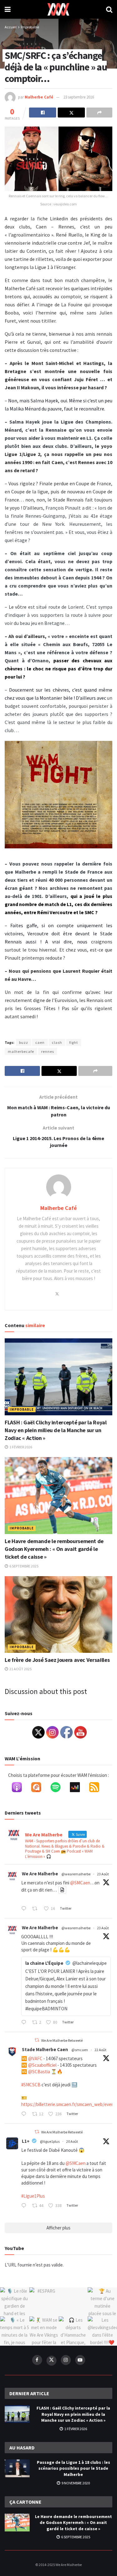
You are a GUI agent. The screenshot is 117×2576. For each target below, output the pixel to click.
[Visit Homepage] (58, 9)
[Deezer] (78, 1788)
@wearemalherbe (76, 1874)
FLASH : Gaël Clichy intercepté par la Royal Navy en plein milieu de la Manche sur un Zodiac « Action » (56, 1430)
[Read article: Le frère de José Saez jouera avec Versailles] (58, 1615)
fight (74, 1042)
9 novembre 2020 (75, 2483)
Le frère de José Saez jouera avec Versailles (57, 1660)
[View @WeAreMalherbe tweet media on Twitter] (62, 1890)
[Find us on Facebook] (37, 2360)
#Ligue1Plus (33, 2196)
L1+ (26, 2141)
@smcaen (80, 2050)
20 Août (72, 2141)
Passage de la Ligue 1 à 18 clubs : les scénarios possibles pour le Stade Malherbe (73, 2468)
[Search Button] (109, 9)
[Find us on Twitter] (51, 2361)
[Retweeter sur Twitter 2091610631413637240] (37, 1909)
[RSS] (97, 1788)
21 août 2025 (20, 1669)
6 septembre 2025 (24, 1566)
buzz (24, 1042)
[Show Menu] (8, 9)
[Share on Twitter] (71, 113)
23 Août (103, 1874)
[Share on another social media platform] (99, 113)
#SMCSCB (31, 2085)
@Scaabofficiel (42, 2065)
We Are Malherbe (40, 1874)
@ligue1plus (50, 2141)
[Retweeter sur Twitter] (37, 2040)
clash (57, 1042)
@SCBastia (39, 2072)
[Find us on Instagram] (66, 2360)
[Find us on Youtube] (80, 2360)
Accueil (11, 27)
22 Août (100, 2050)
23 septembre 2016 (79, 97)
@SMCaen (80, 1883)
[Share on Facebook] (43, 113)
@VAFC (35, 2058)
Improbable (30, 27)
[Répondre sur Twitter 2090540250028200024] (25, 2206)
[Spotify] (59, 1788)
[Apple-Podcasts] (20, 1788)
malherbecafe (21, 1051)
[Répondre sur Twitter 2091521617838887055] (25, 2023)
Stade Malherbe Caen (45, 2049)
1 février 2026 (20, 1447)
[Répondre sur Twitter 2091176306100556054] (25, 2114)
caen (40, 1042)
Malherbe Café (39, 97)
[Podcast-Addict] (39, 1788)
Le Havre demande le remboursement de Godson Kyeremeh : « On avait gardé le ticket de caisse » (54, 1549)
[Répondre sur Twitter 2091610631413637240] (25, 1909)
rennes (48, 1051)
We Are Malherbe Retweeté (62, 2040)
